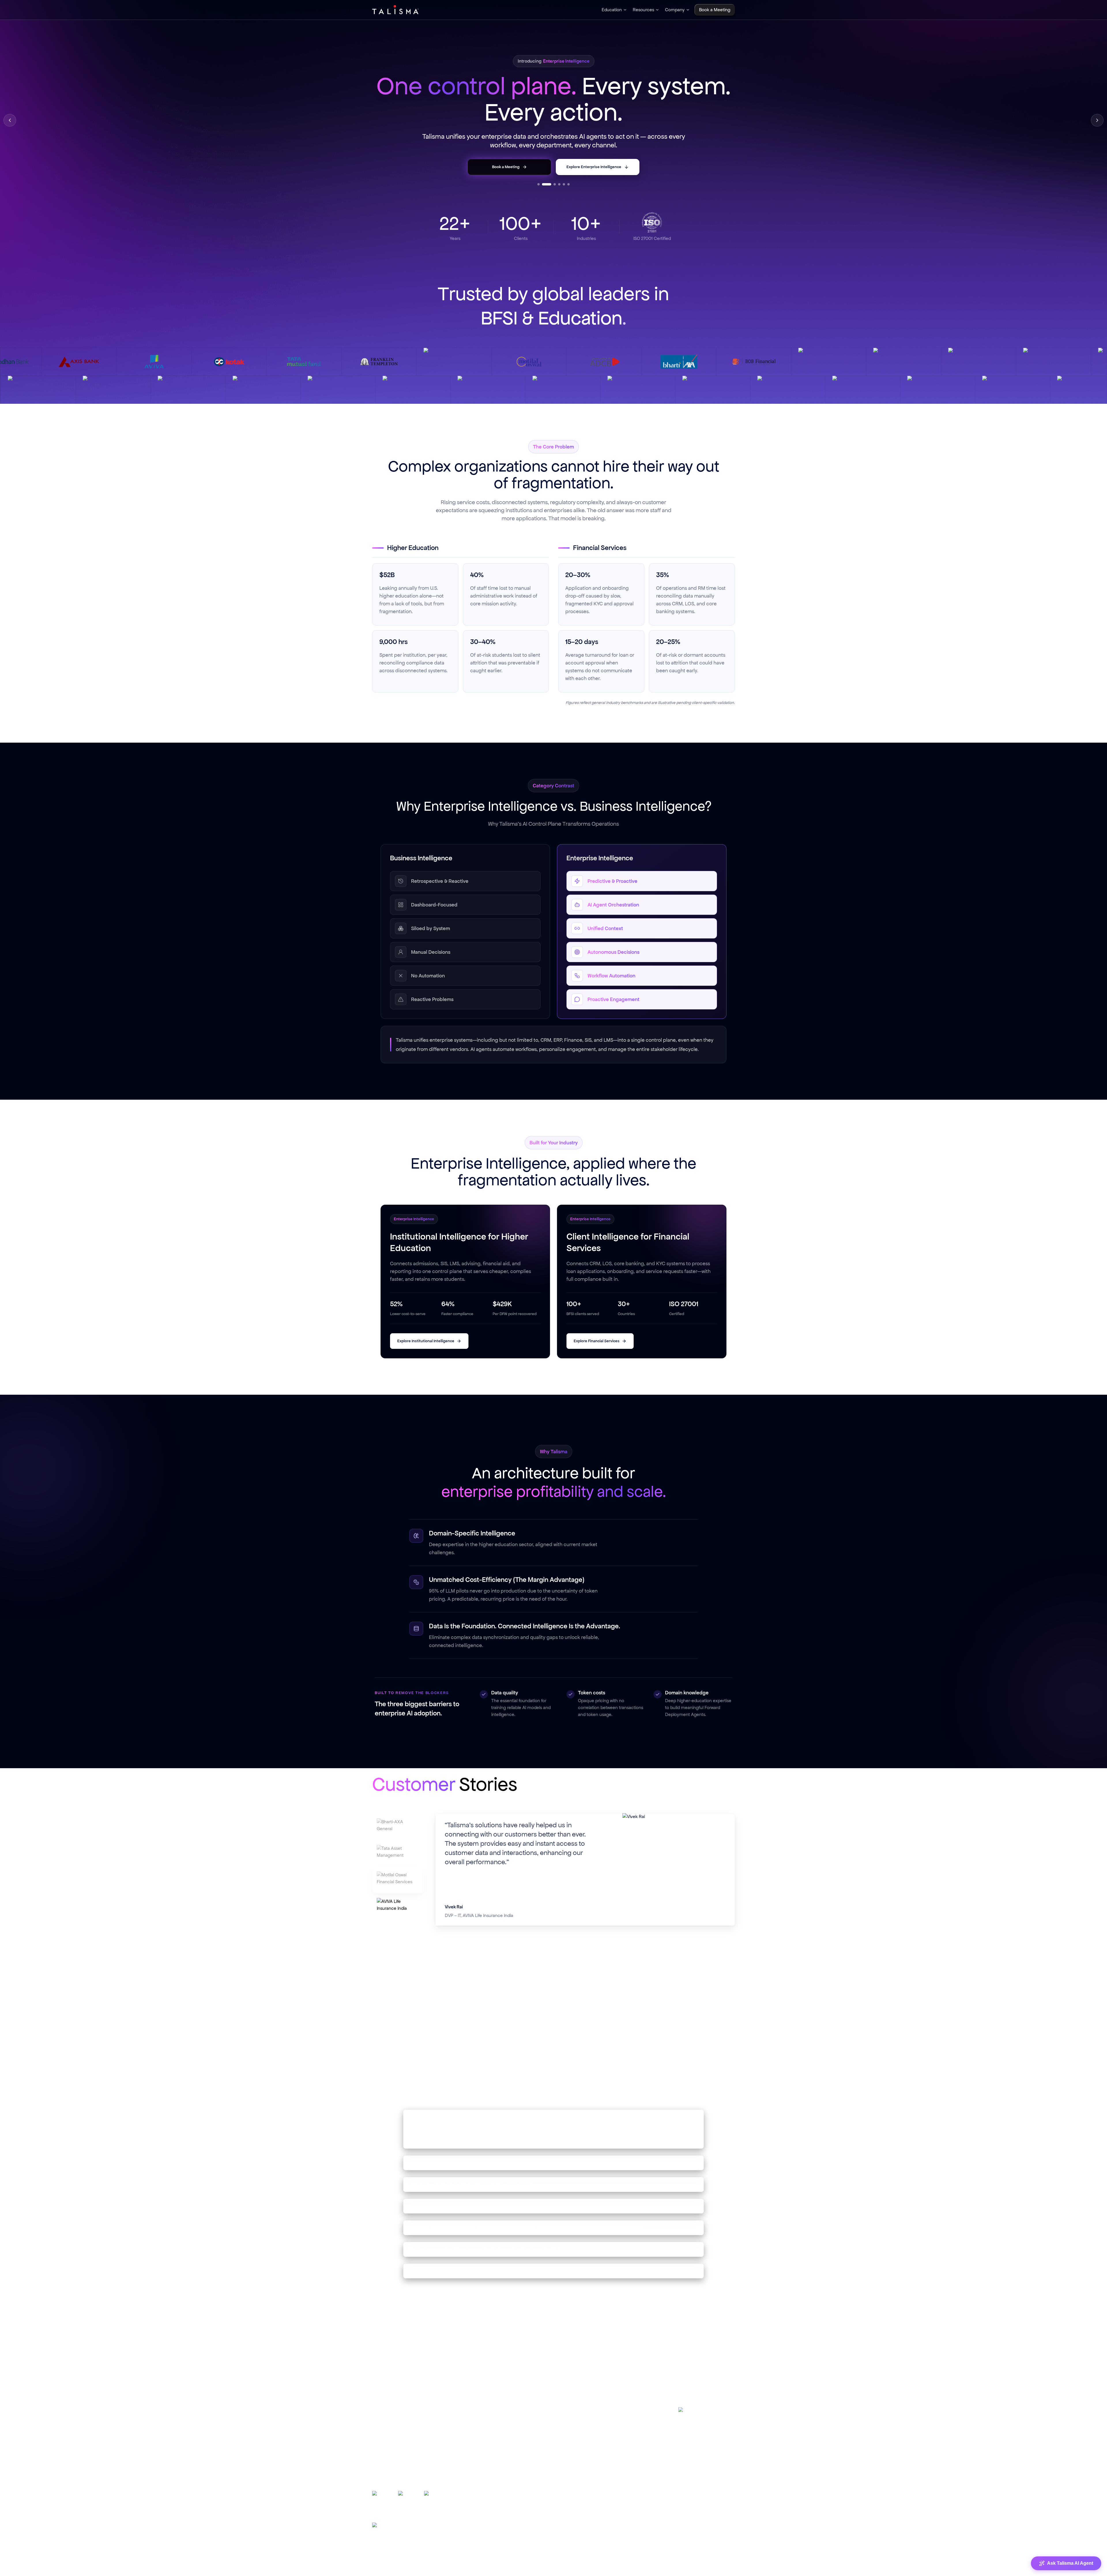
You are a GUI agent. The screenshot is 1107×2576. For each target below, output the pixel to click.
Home (586, 2409)
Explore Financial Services (597, 1341)
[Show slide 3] (551, 184)
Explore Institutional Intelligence (426, 1341)
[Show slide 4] (559, 184)
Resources (643, 10)
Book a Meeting (595, 2460)
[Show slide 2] (543, 184)
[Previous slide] (10, 120)
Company (675, 10)
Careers (587, 2435)
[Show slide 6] (568, 184)
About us (588, 2422)
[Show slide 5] (564, 184)
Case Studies (489, 2422)
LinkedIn (696, 2413)
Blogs (481, 2409)
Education (612, 10)
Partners (588, 2448)
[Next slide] (1097, 120)
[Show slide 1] (539, 184)
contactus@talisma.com (704, 2454)
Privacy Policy (623, 2569)
